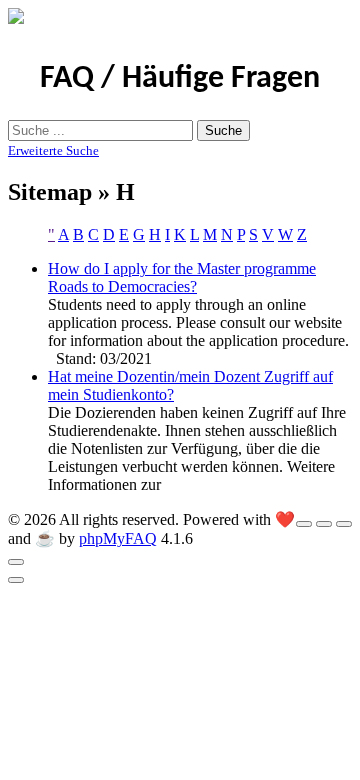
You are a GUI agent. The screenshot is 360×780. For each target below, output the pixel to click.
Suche (223, 130)
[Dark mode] (324, 524)
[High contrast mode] (344, 524)
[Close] (16, 562)
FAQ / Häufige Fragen (180, 79)
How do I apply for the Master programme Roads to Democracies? (182, 277)
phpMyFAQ (118, 538)
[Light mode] (304, 524)
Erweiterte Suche (53, 150)
